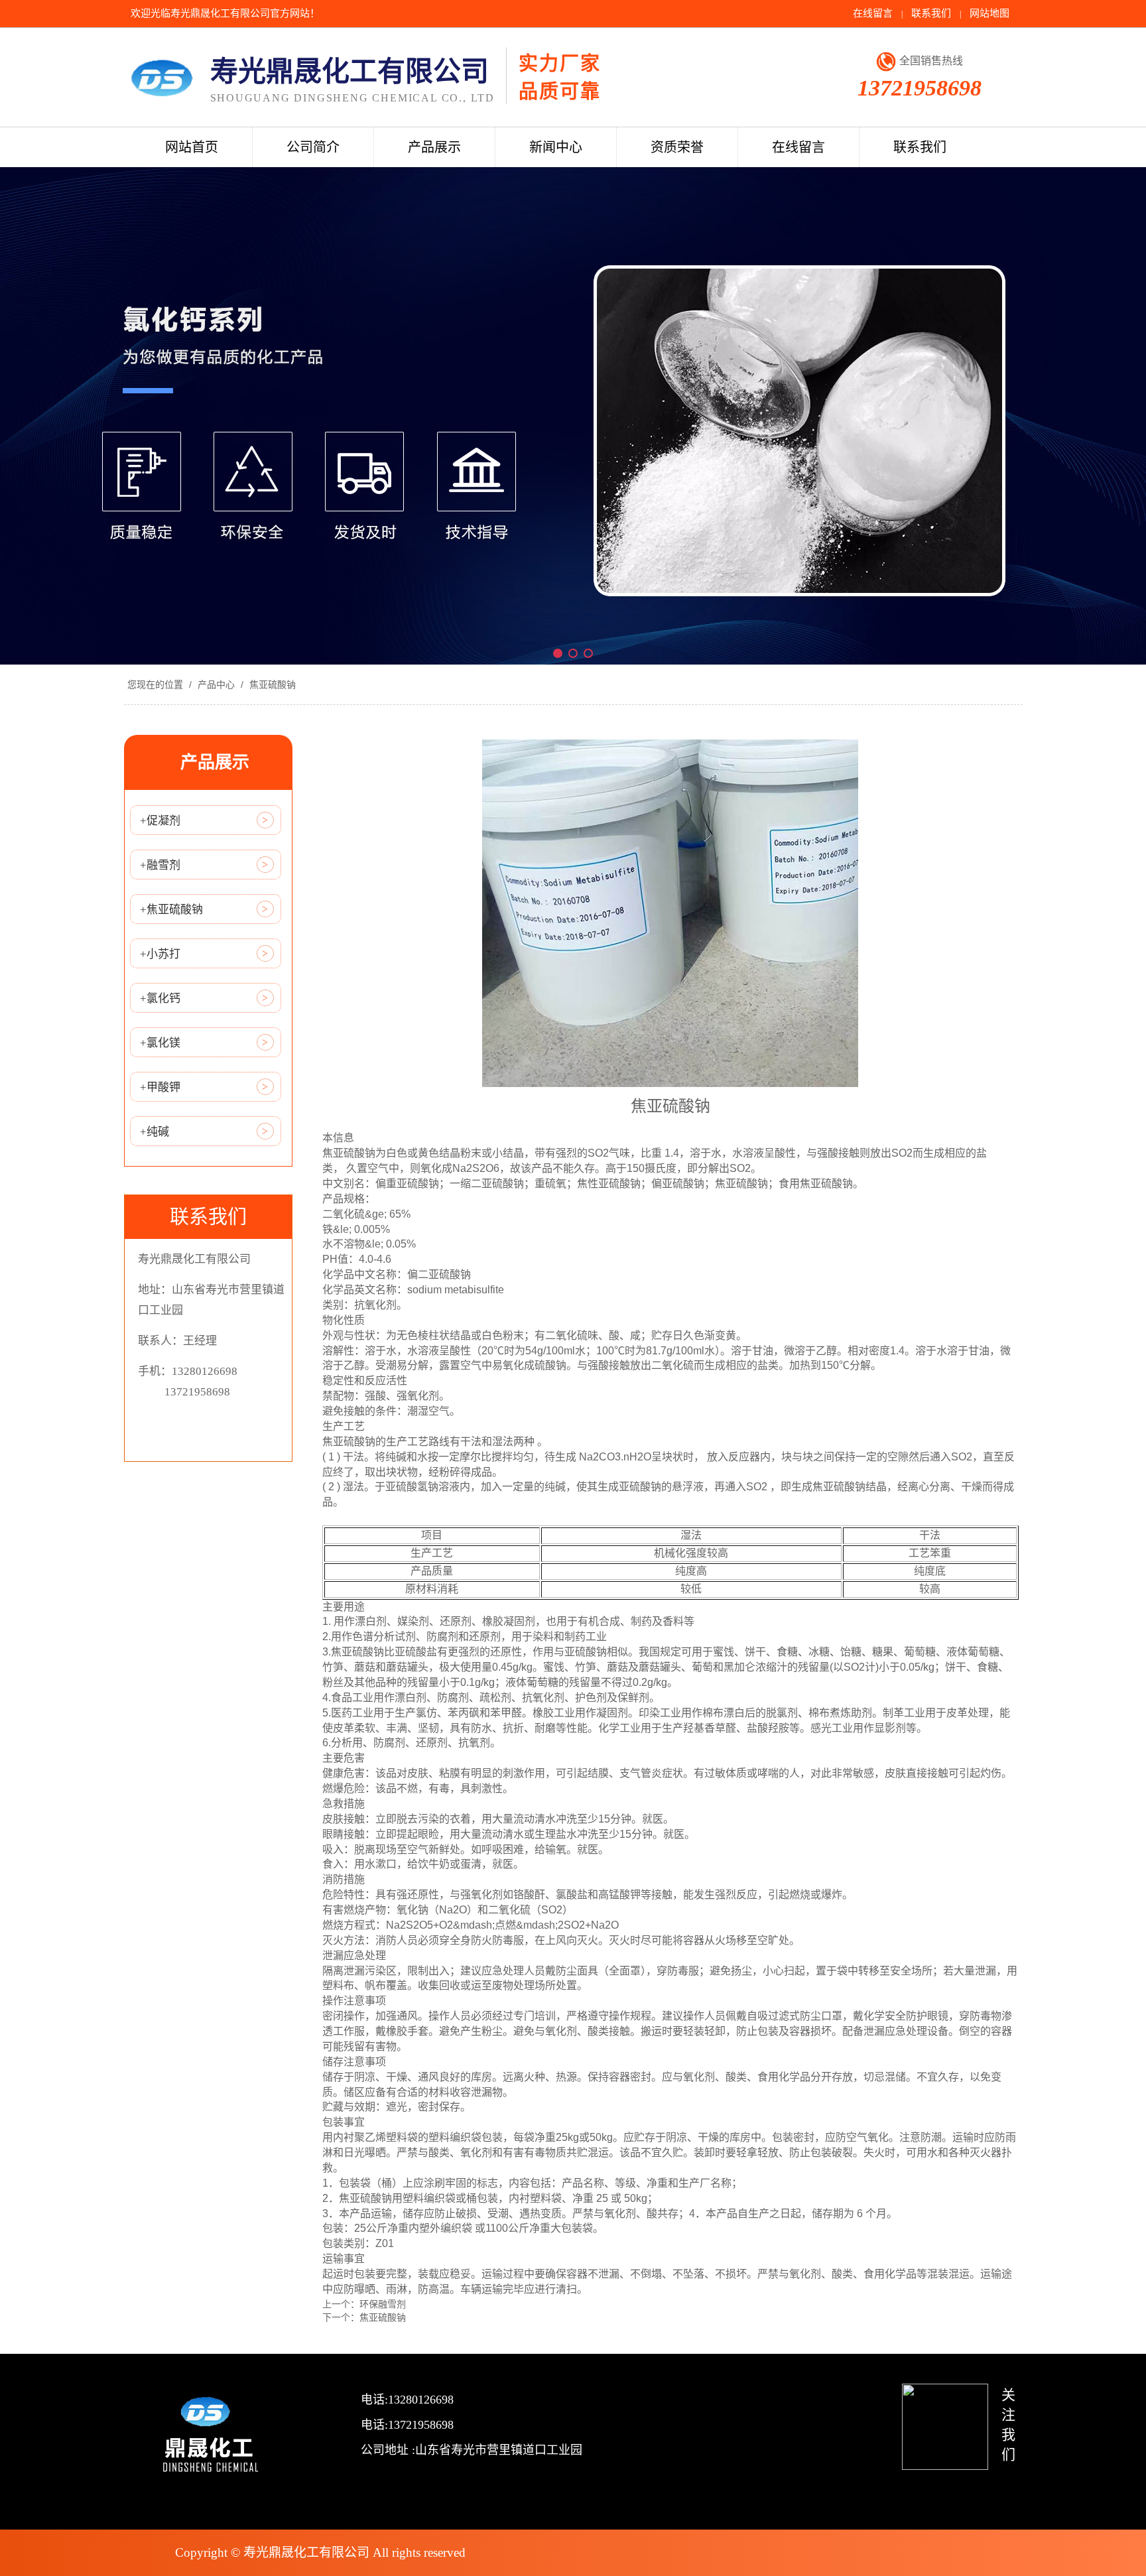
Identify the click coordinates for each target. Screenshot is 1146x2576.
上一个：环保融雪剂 (364, 2304)
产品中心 (216, 684)
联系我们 (931, 13)
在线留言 (873, 13)
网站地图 (989, 13)
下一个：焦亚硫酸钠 (364, 2317)
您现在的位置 (155, 684)
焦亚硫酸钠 (271, 684)
